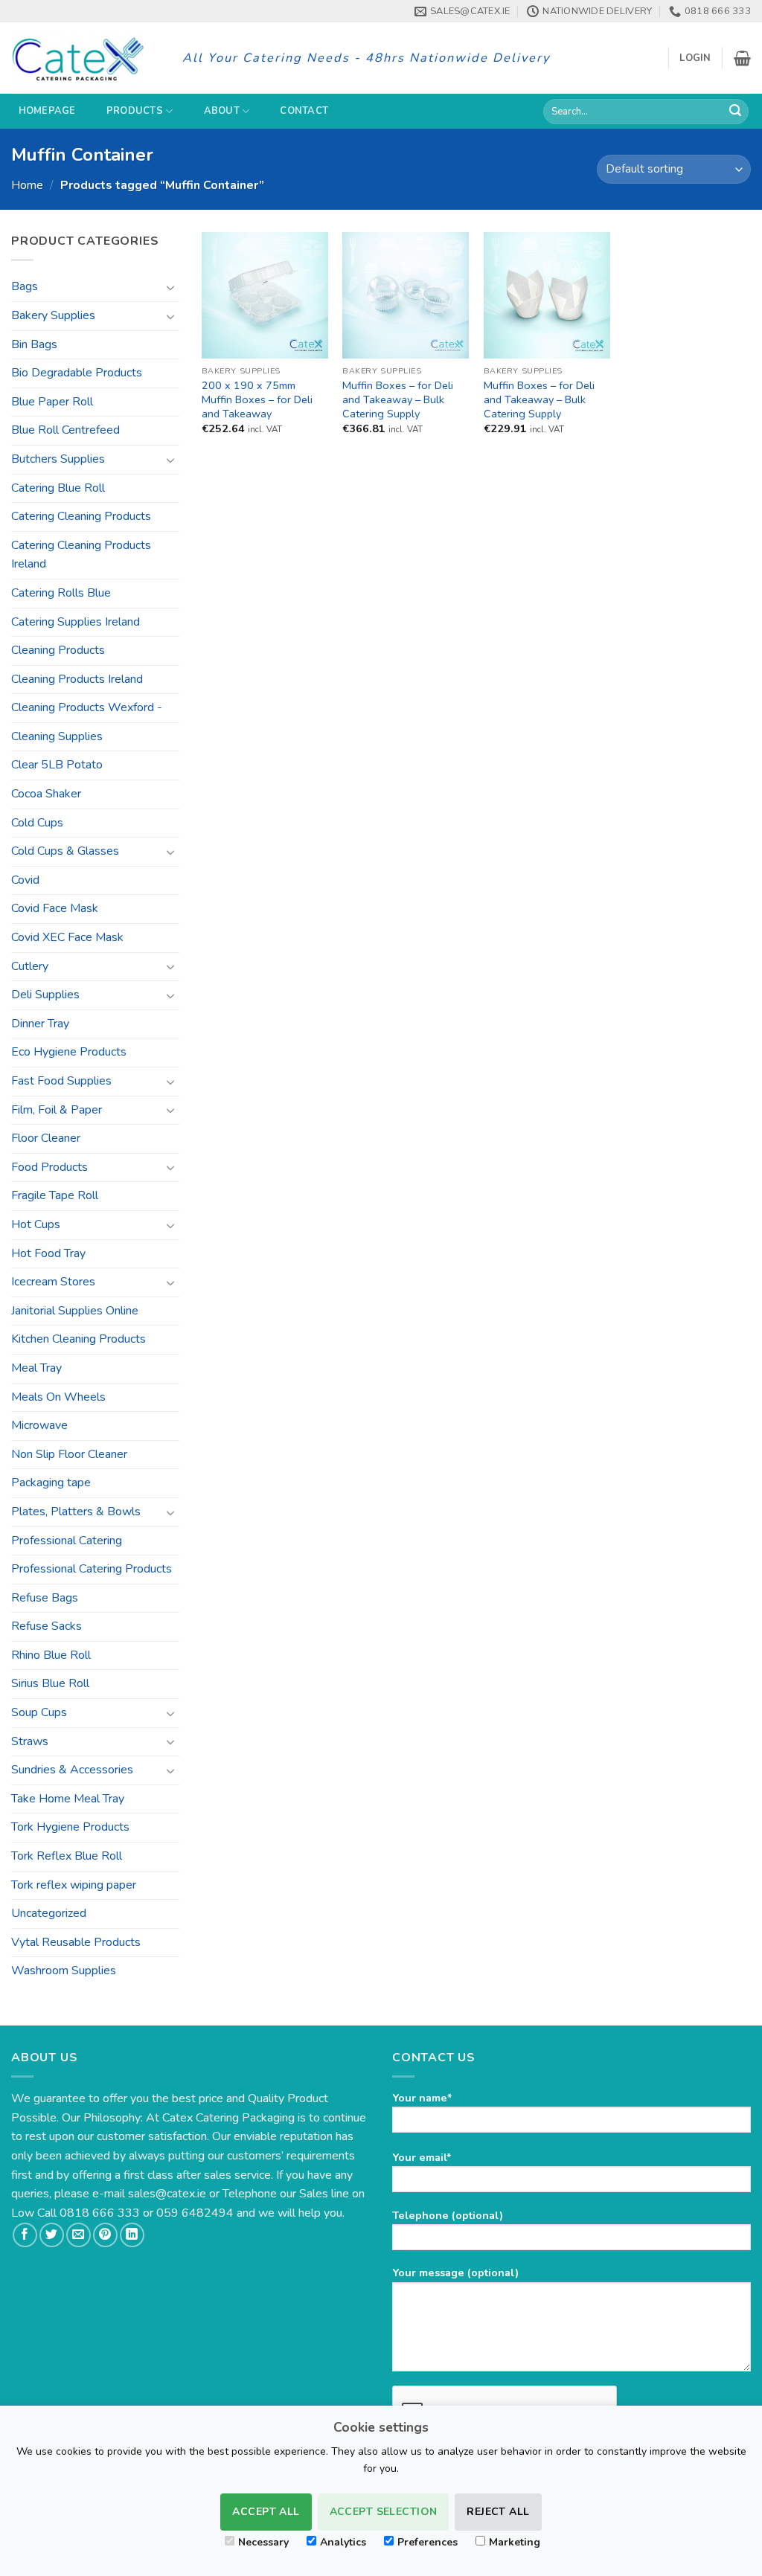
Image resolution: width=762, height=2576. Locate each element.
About (222, 111)
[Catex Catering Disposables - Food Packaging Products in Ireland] (86, 58)
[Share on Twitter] (52, 2235)
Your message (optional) (455, 2273)
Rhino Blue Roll (51, 1655)
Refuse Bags (45, 1598)
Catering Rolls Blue (61, 593)
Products (135, 111)
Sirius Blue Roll (50, 1683)
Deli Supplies (45, 995)
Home (27, 185)
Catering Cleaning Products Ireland (81, 555)
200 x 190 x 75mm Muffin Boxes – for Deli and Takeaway (257, 399)
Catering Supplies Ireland (76, 622)
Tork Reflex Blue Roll (67, 1856)
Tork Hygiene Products (70, 1827)
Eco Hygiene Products (69, 1052)
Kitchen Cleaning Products (79, 1339)
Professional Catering (67, 1541)
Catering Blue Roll (58, 488)
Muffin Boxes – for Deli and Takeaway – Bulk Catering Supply (398, 399)
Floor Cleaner (46, 1138)
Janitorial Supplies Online (75, 1311)
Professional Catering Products (92, 1569)
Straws (30, 1741)
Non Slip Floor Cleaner (69, 1454)
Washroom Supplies (64, 1970)
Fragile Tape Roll (55, 1195)
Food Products (49, 1167)
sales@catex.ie (167, 2194)
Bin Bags (34, 344)
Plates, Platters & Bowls (76, 1512)
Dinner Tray (40, 1024)
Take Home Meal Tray (68, 1799)
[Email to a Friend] (79, 2235)
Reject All (498, 2512)
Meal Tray (36, 1368)
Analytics (343, 2542)
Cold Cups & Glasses (65, 851)
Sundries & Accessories (72, 1770)
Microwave (39, 1425)
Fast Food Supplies (61, 1081)
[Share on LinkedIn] (132, 2235)
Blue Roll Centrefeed (65, 430)
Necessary (263, 2542)
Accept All (266, 2512)
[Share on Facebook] (25, 2235)
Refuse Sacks (47, 1626)
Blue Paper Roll (52, 402)
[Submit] (735, 112)
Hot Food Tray (48, 1253)
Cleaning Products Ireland (77, 679)
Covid (25, 880)
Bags (25, 286)
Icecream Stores (53, 1282)
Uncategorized (49, 1913)
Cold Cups (37, 823)
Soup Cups (39, 1712)
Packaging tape (51, 1483)
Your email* (422, 2157)
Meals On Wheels (58, 1397)
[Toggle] (170, 287)
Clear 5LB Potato (57, 765)
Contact (304, 111)
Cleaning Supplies (57, 736)
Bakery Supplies (53, 315)
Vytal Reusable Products (76, 1942)
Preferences (428, 2542)
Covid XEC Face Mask (67, 937)
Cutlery (30, 966)
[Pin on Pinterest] (105, 2235)
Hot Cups (36, 1224)
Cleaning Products (58, 650)
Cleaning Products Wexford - (87, 707)
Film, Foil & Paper (57, 1110)
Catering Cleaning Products (81, 516)
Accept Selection (384, 2512)
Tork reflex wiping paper (74, 1885)
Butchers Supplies (58, 459)
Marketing (515, 2542)
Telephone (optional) (448, 2215)
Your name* (422, 2098)
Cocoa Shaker (46, 794)
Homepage (47, 111)
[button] (695, 58)
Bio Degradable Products (77, 373)
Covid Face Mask (55, 908)
